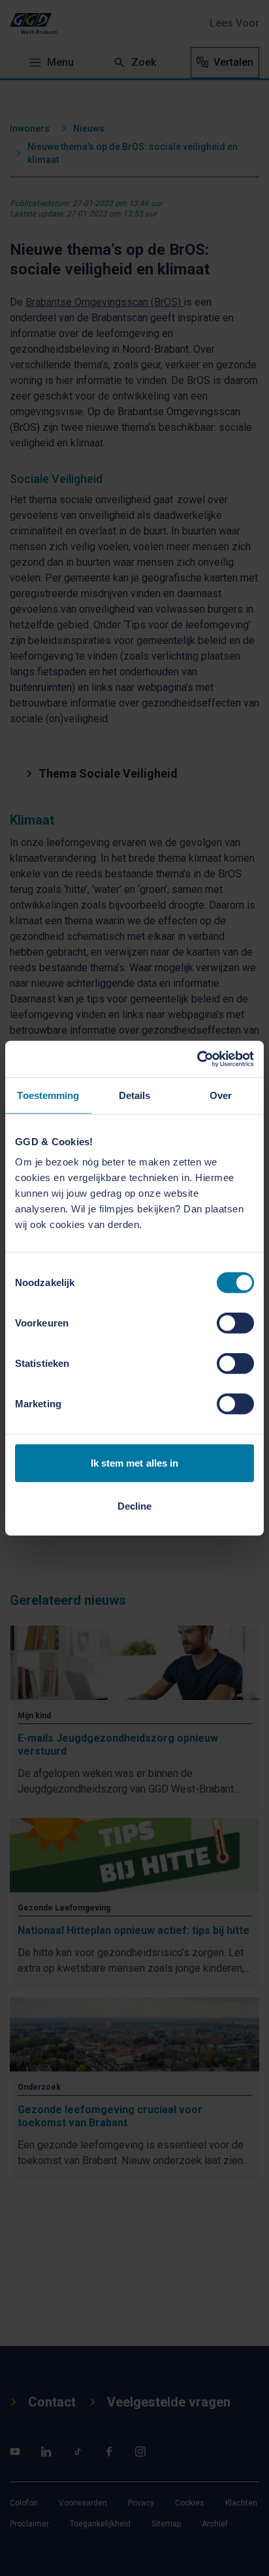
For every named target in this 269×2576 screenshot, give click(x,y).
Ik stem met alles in (135, 1463)
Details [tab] (135, 1095)
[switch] (235, 1323)
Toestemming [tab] (48, 1095)
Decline (135, 1505)
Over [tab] (221, 1095)
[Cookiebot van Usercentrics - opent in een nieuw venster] (197, 1059)
